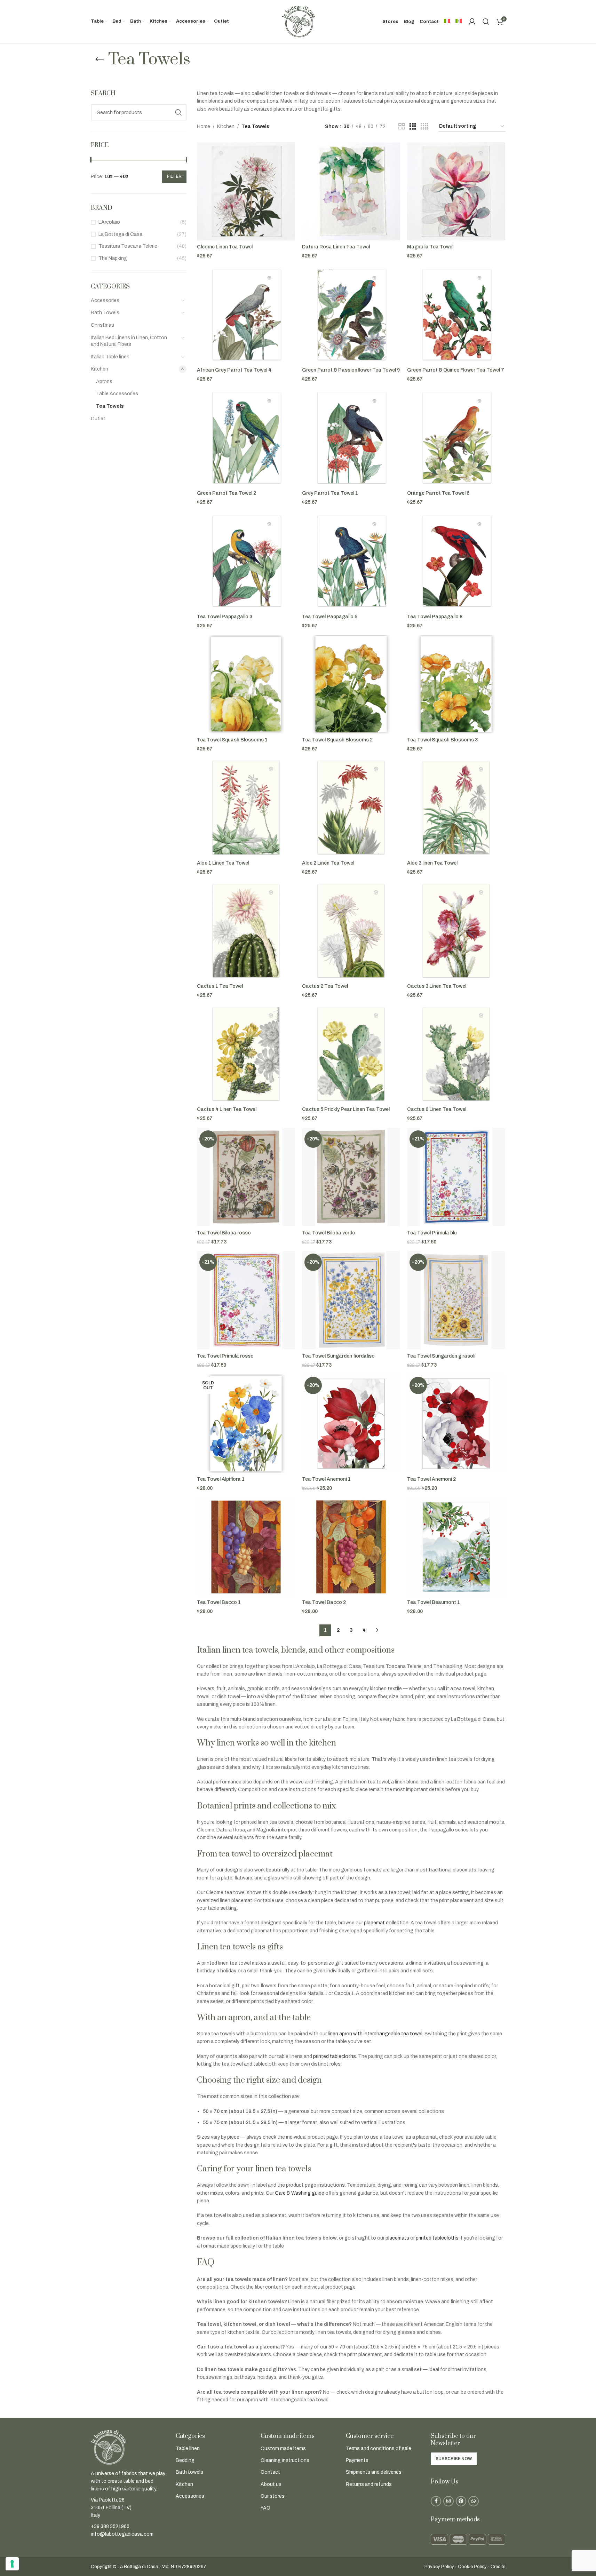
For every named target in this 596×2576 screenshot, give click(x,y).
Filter (174, 176)
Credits (498, 2567)
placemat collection (386, 1923)
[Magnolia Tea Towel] (456, 191)
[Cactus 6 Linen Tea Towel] (456, 1054)
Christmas (102, 325)
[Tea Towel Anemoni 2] (456, 1423)
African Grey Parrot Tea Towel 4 (234, 370)
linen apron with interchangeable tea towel (375, 2034)
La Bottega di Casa (120, 234)
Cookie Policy (472, 2567)
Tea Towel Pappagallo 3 (225, 617)
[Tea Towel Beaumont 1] (456, 1547)
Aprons (104, 381)
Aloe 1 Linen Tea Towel (223, 863)
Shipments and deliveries (374, 2472)
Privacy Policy (439, 2567)
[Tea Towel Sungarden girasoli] (456, 1300)
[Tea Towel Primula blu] (456, 1177)
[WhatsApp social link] (474, 2501)
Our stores (273, 2496)
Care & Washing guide (300, 2193)
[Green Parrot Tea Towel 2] (246, 438)
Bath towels (189, 2472)
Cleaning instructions (285, 2460)
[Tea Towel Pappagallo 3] (246, 561)
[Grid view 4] (424, 127)
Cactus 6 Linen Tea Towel (437, 1109)
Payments (357, 2460)
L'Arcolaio (109, 222)
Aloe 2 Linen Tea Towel (328, 863)
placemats (397, 2238)
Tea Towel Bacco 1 (219, 1602)
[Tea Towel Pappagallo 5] (351, 561)
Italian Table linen (110, 357)
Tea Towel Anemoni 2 (431, 1479)
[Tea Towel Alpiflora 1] (246, 1423)
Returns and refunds (369, 2484)
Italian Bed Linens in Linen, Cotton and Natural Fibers (129, 341)
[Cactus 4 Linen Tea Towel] (246, 1054)
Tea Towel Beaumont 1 (434, 1602)
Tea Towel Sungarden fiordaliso (338, 1356)
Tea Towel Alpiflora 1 (221, 1479)
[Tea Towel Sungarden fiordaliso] (351, 1300)
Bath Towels (105, 313)
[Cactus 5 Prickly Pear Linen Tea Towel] (351, 1054)
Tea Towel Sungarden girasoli (441, 1356)
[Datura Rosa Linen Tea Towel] (351, 191)
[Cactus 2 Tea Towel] (351, 931)
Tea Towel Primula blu (432, 1233)
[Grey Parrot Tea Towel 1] (351, 438)
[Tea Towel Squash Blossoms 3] (456, 684)
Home (204, 126)
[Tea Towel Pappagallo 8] (456, 561)
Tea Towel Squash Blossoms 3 (442, 740)
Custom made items (283, 2448)
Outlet (98, 419)
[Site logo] (298, 21)
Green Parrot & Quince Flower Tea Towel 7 (456, 370)
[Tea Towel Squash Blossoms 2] (351, 684)
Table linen (188, 2448)
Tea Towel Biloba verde (328, 1233)
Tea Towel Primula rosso (225, 1356)
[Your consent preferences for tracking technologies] (12, 2564)
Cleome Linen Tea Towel (225, 247)
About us (271, 2484)
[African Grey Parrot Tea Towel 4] (246, 315)
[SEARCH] (178, 112)
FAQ (265, 2508)
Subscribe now (454, 2459)
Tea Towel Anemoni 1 (326, 1479)
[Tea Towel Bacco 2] (351, 1547)
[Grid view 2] (402, 127)
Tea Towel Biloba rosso (224, 1233)
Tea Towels (110, 406)
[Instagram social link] (448, 2501)
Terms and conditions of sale (379, 2448)
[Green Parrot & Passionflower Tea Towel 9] (351, 315)
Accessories (105, 300)
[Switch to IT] (447, 22)
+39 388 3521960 (110, 2526)
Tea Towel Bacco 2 (324, 1602)
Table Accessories (117, 394)
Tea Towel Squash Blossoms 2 (337, 740)
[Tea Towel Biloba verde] (351, 1177)
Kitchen (100, 369)
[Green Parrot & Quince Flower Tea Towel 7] (456, 315)
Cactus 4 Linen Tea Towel (227, 1109)
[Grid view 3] (413, 127)
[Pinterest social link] (461, 2501)
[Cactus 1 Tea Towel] (246, 931)
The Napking (113, 258)
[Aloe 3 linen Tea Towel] (456, 808)
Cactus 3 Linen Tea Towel (437, 986)
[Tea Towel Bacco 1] (246, 1547)
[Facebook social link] (436, 2501)
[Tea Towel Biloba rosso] (246, 1177)
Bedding (185, 2460)
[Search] (486, 22)
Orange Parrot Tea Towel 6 (438, 493)
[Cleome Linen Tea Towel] (246, 191)
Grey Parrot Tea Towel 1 (330, 493)
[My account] (472, 22)
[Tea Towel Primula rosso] (246, 1300)
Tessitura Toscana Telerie (128, 246)
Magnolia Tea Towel (430, 247)
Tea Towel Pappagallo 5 (330, 617)
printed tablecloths (335, 2056)
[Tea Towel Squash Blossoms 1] (246, 684)
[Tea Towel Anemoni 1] (351, 1423)
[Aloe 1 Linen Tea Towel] (246, 808)
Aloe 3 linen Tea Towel (432, 863)
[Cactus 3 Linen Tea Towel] (456, 931)
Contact (270, 2472)
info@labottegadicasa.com (122, 2534)
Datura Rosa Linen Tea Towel (336, 247)
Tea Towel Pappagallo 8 (435, 617)
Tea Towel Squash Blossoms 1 (232, 740)
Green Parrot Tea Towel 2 (227, 493)
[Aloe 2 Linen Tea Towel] (351, 808)
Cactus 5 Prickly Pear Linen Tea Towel (346, 1109)
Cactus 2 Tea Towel (325, 986)
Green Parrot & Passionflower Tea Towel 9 (351, 370)
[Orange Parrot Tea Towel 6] (456, 438)
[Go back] (100, 59)
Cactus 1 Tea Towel (220, 986)
